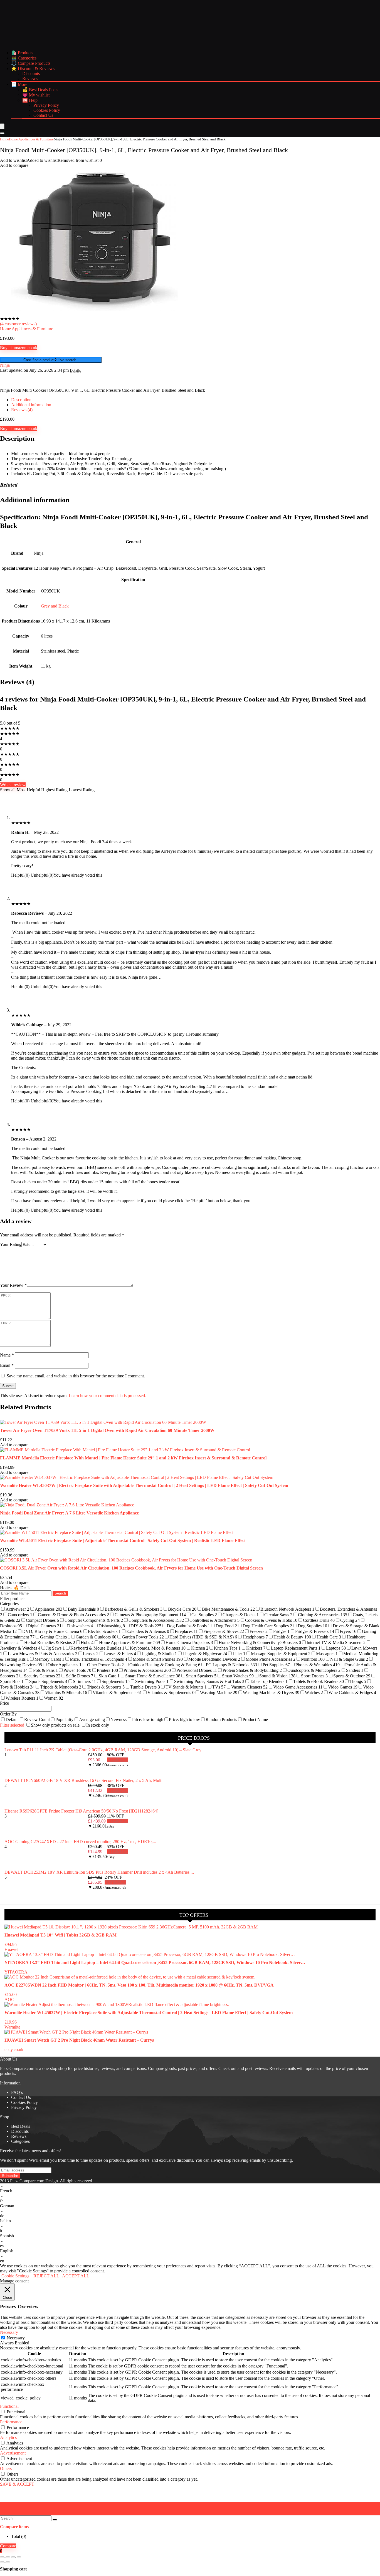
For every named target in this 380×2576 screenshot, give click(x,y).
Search (60, 1593)
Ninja (5, 365)
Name (7, 1355)
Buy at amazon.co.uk (19, 348)
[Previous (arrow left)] (2, 2562)
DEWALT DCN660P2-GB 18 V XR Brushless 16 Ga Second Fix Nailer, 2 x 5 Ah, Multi (83, 1780)
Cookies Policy (47, 110)
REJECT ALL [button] (46, 2276)
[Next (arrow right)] (8, 2562)
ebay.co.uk (14, 2050)
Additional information (31, 405)
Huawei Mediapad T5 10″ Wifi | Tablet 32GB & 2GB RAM (61, 1935)
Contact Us (43, 115)
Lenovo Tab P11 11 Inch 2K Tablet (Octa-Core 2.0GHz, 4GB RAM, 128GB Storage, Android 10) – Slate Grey (103, 1750)
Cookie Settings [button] (15, 2276)
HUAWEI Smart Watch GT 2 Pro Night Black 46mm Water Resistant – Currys (79, 2040)
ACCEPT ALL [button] (76, 2276)
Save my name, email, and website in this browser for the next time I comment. (76, 1376)
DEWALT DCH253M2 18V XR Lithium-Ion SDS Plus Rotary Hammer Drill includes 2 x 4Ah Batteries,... (99, 1872)
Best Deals (21, 2126)
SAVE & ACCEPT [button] (17, 2484)
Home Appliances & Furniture (31, 139)
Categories (20, 2141)
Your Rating (11, 1244)
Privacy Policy (46, 105)
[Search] (2, 133)
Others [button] (6, 2469)
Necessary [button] (9, 2332)
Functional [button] (9, 2406)
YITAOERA (16, 1972)
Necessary (16, 2338)
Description (21, 400)
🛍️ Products (22, 53)
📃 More (19, 84)
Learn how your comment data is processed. (107, 1396)
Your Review (13, 1285)
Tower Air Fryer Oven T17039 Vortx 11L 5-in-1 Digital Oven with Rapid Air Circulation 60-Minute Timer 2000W (107, 1430)
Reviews (30, 79)
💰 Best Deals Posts (40, 90)
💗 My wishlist (36, 95)
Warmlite (12, 2027)
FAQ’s (17, 2092)
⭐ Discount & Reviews (33, 69)
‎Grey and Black (55, 606)
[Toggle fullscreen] (8, 2557)
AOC (9, 1999)
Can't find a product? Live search (51, 360)
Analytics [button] (8, 2437)
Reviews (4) (22, 410)
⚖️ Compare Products (31, 63)
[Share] (13, 2557)
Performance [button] (11, 2422)
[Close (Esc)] (19, 2557)
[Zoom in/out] (2, 2557)
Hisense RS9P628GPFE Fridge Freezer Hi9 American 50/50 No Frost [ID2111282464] (81, 1811)
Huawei (11, 1949)
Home (4, 139)
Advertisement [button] (13, 2453)
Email (7, 1365)
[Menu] (2, 126)
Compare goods (162, 2068)
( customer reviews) (18, 324)
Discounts (31, 74)
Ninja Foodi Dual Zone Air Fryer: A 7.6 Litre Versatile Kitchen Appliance (69, 1513)
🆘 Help (30, 100)
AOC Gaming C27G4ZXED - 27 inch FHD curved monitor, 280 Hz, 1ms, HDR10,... (80, 1842)
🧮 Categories (24, 58)
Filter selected (13, 1725)
